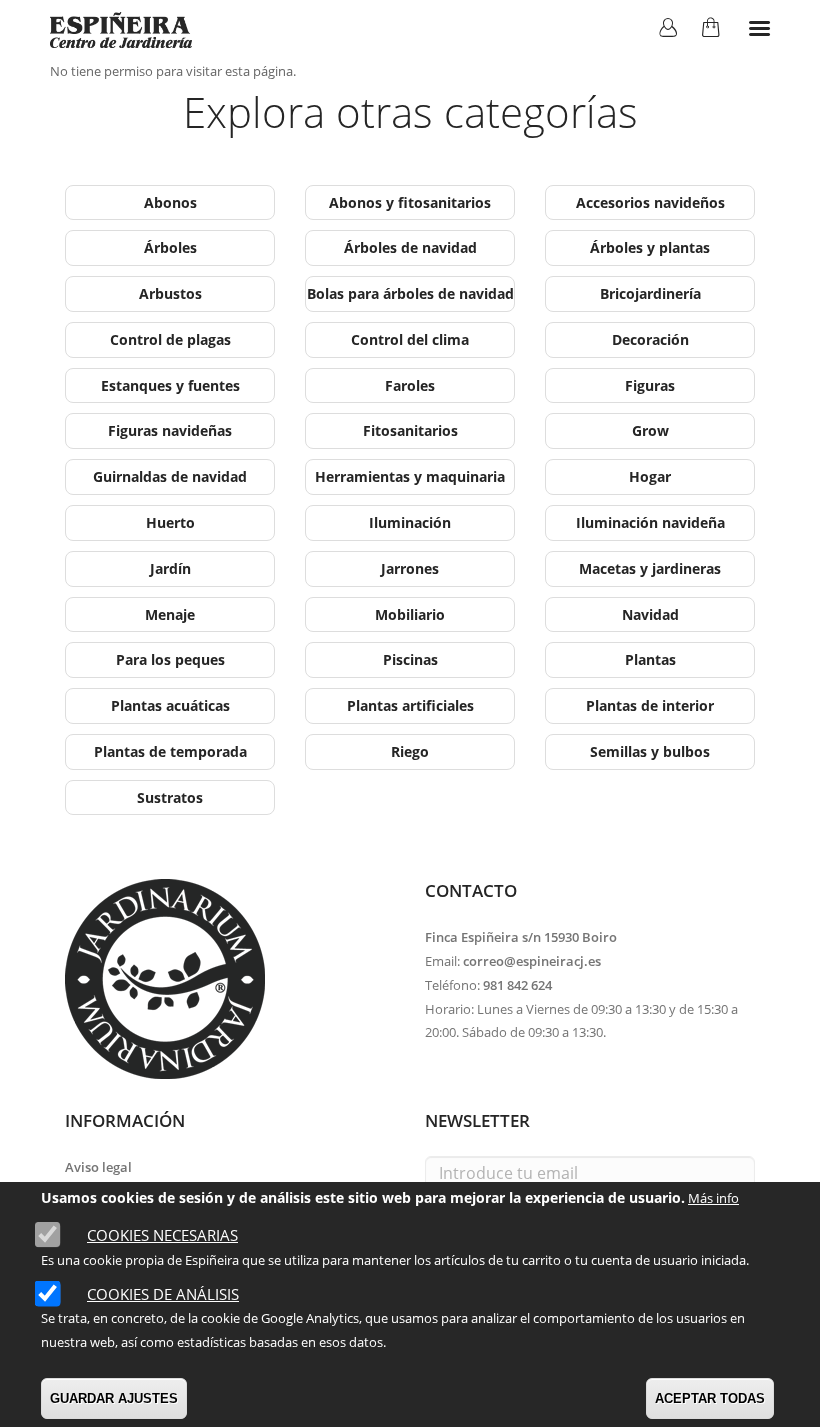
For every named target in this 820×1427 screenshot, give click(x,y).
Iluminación (410, 522)
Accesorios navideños (650, 202)
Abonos (170, 202)
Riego (410, 751)
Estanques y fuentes (170, 385)
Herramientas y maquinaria (410, 476)
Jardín (170, 568)
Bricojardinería (650, 293)
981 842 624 (517, 985)
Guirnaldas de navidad (170, 476)
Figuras (650, 385)
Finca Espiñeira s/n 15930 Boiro (521, 937)
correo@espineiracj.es (532, 961)
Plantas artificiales (410, 705)
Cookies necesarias (162, 1235)
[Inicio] (121, 30)
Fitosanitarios (410, 430)
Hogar (650, 476)
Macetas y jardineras (650, 568)
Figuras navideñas (170, 430)
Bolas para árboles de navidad (410, 293)
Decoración (650, 339)
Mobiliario (410, 614)
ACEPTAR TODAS (710, 1398)
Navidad (650, 614)
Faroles (410, 385)
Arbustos (170, 293)
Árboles (170, 247)
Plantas (650, 659)
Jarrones (410, 568)
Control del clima (410, 339)
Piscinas (410, 659)
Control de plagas (170, 339)
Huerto (170, 522)
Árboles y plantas (650, 247)
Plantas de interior (650, 705)
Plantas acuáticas (170, 705)
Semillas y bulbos (650, 751)
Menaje (170, 614)
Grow (650, 430)
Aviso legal (98, 1167)
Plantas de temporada (170, 751)
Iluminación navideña (650, 522)
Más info (713, 1198)
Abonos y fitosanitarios (410, 202)
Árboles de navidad (410, 247)
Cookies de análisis (163, 1294)
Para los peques (170, 659)
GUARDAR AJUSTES (114, 1398)
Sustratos (170, 797)
